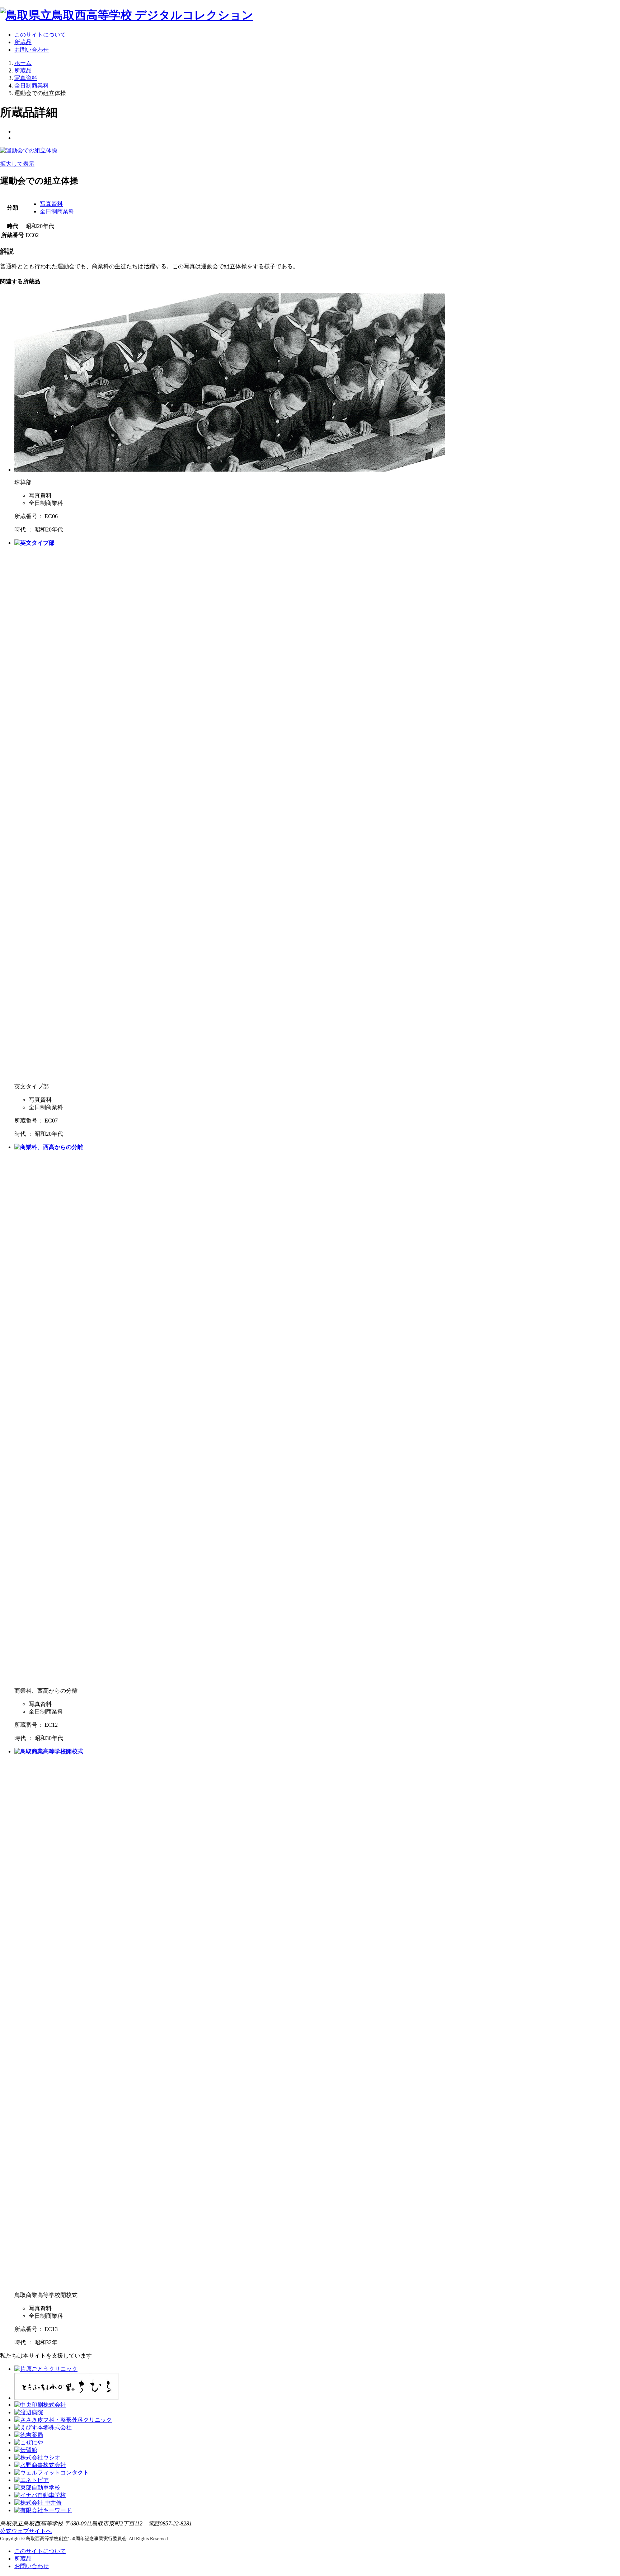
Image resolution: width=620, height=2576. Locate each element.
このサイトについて (40, 35)
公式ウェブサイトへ (26, 2531)
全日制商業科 (57, 211)
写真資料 (51, 204)
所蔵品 (23, 42)
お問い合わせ (32, 50)
